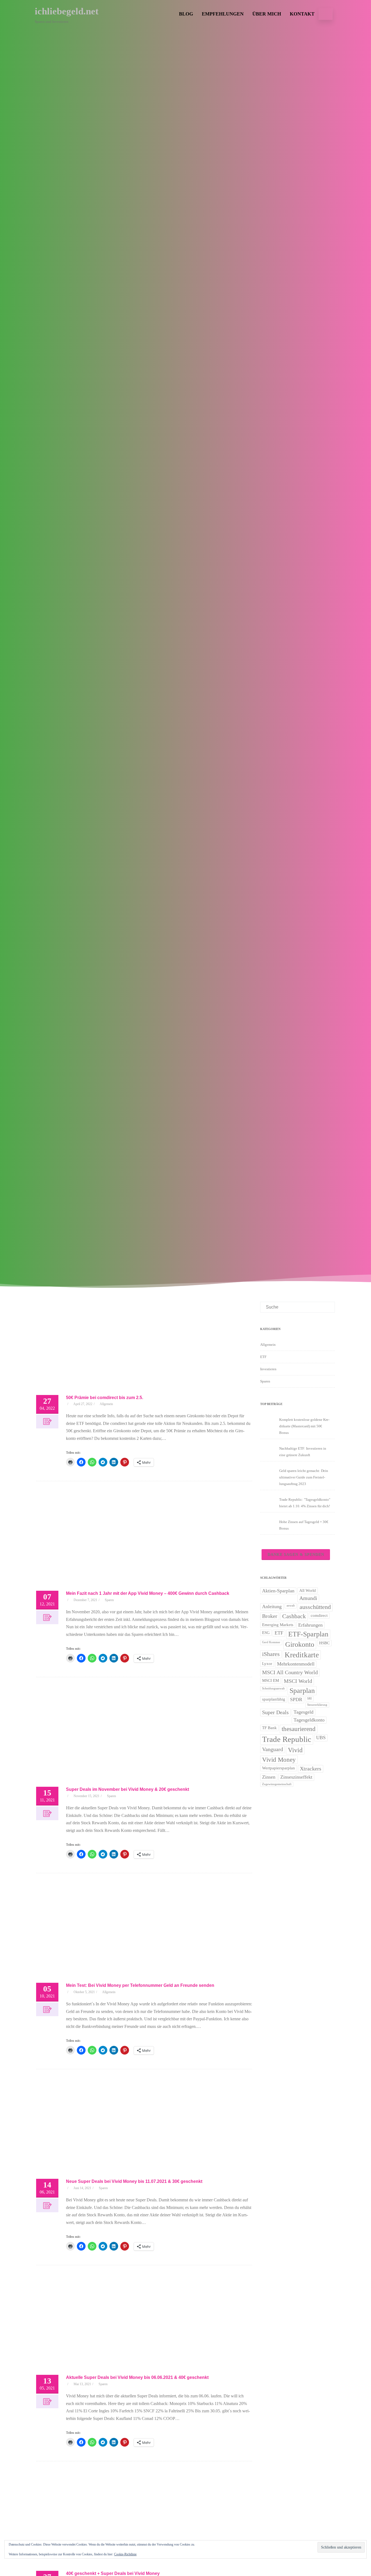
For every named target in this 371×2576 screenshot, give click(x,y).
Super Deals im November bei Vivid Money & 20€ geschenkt (128, 1789)
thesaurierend (299, 1729)
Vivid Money (279, 1760)
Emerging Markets (278, 1625)
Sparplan (302, 1691)
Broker (270, 1616)
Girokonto (300, 1644)
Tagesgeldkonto (309, 1720)
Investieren (268, 1369)
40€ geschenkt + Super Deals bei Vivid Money (113, 2573)
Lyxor (267, 1664)
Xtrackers (311, 1769)
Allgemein (106, 1404)
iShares (271, 1654)
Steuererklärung (317, 1705)
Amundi (308, 1598)
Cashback (294, 1616)
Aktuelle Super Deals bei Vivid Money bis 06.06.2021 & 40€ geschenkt (137, 2377)
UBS (321, 1738)
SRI (309, 1699)
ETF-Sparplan (308, 1634)
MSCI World (298, 1681)
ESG (266, 1633)
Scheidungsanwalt (273, 1688)
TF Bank (269, 1728)
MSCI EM (271, 1680)
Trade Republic (287, 1739)
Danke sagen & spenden (296, 1554)
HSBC (324, 1643)
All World (308, 1590)
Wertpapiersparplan (279, 1768)
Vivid (295, 1750)
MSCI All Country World (290, 1672)
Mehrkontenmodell (296, 1664)
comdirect (319, 1615)
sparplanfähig (274, 1699)
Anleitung (272, 1606)
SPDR (296, 1699)
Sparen (109, 1600)
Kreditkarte (302, 1655)
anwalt (291, 1606)
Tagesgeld (304, 1712)
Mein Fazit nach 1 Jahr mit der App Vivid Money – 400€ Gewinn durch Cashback (148, 1593)
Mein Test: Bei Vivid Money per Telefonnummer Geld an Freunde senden (140, 1985)
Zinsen (269, 1777)
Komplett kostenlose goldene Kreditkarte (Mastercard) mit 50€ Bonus (304, 1426)
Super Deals (275, 1712)
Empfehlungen (223, 14)
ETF (263, 1357)
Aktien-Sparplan (278, 1591)
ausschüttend (315, 1607)
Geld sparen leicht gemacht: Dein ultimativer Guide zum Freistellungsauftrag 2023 (304, 1477)
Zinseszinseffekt (296, 1777)
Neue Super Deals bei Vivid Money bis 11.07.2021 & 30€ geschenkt (134, 2181)
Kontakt (302, 14)
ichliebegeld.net (67, 11)
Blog (186, 14)
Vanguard (273, 1749)
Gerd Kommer (271, 1642)
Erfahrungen (310, 1625)
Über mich (267, 14)
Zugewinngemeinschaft (277, 1784)
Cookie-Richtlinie (125, 2554)
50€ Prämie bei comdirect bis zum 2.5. (105, 1398)
